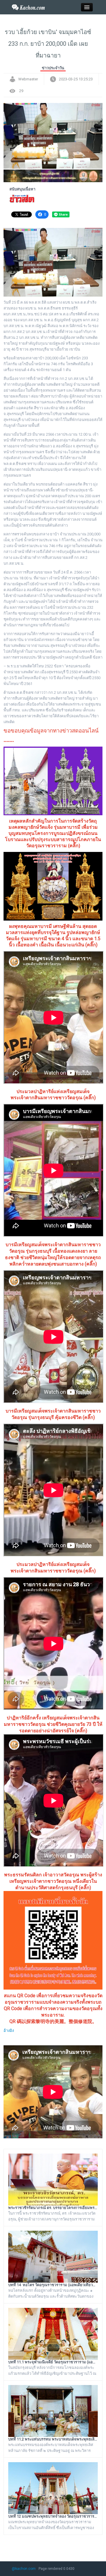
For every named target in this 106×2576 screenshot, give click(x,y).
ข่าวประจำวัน (53, 68)
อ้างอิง (9, 2030)
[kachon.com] (28, 7)
